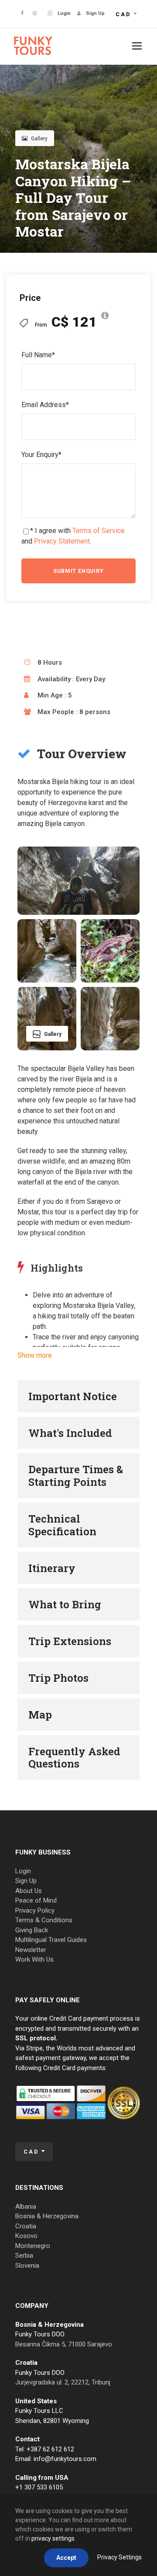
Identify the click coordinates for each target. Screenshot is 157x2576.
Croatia (26, 2226)
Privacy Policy (35, 1910)
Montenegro (33, 2246)
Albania (26, 2207)
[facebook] (22, 13)
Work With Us (34, 1959)
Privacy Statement (62, 541)
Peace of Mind (36, 1900)
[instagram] (35, 13)
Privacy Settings (119, 2557)
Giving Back (32, 1930)
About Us (29, 1891)
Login (23, 1871)
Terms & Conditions (44, 1920)
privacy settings (53, 2538)
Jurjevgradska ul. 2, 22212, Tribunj (63, 2382)
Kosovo (26, 2236)
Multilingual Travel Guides (51, 1940)
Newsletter (31, 1950)
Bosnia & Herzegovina (47, 2216)
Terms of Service (99, 531)
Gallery (39, 139)
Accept (66, 2558)
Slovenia (27, 2266)
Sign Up (26, 1881)
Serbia (24, 2255)
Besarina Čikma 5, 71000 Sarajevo (64, 2344)
